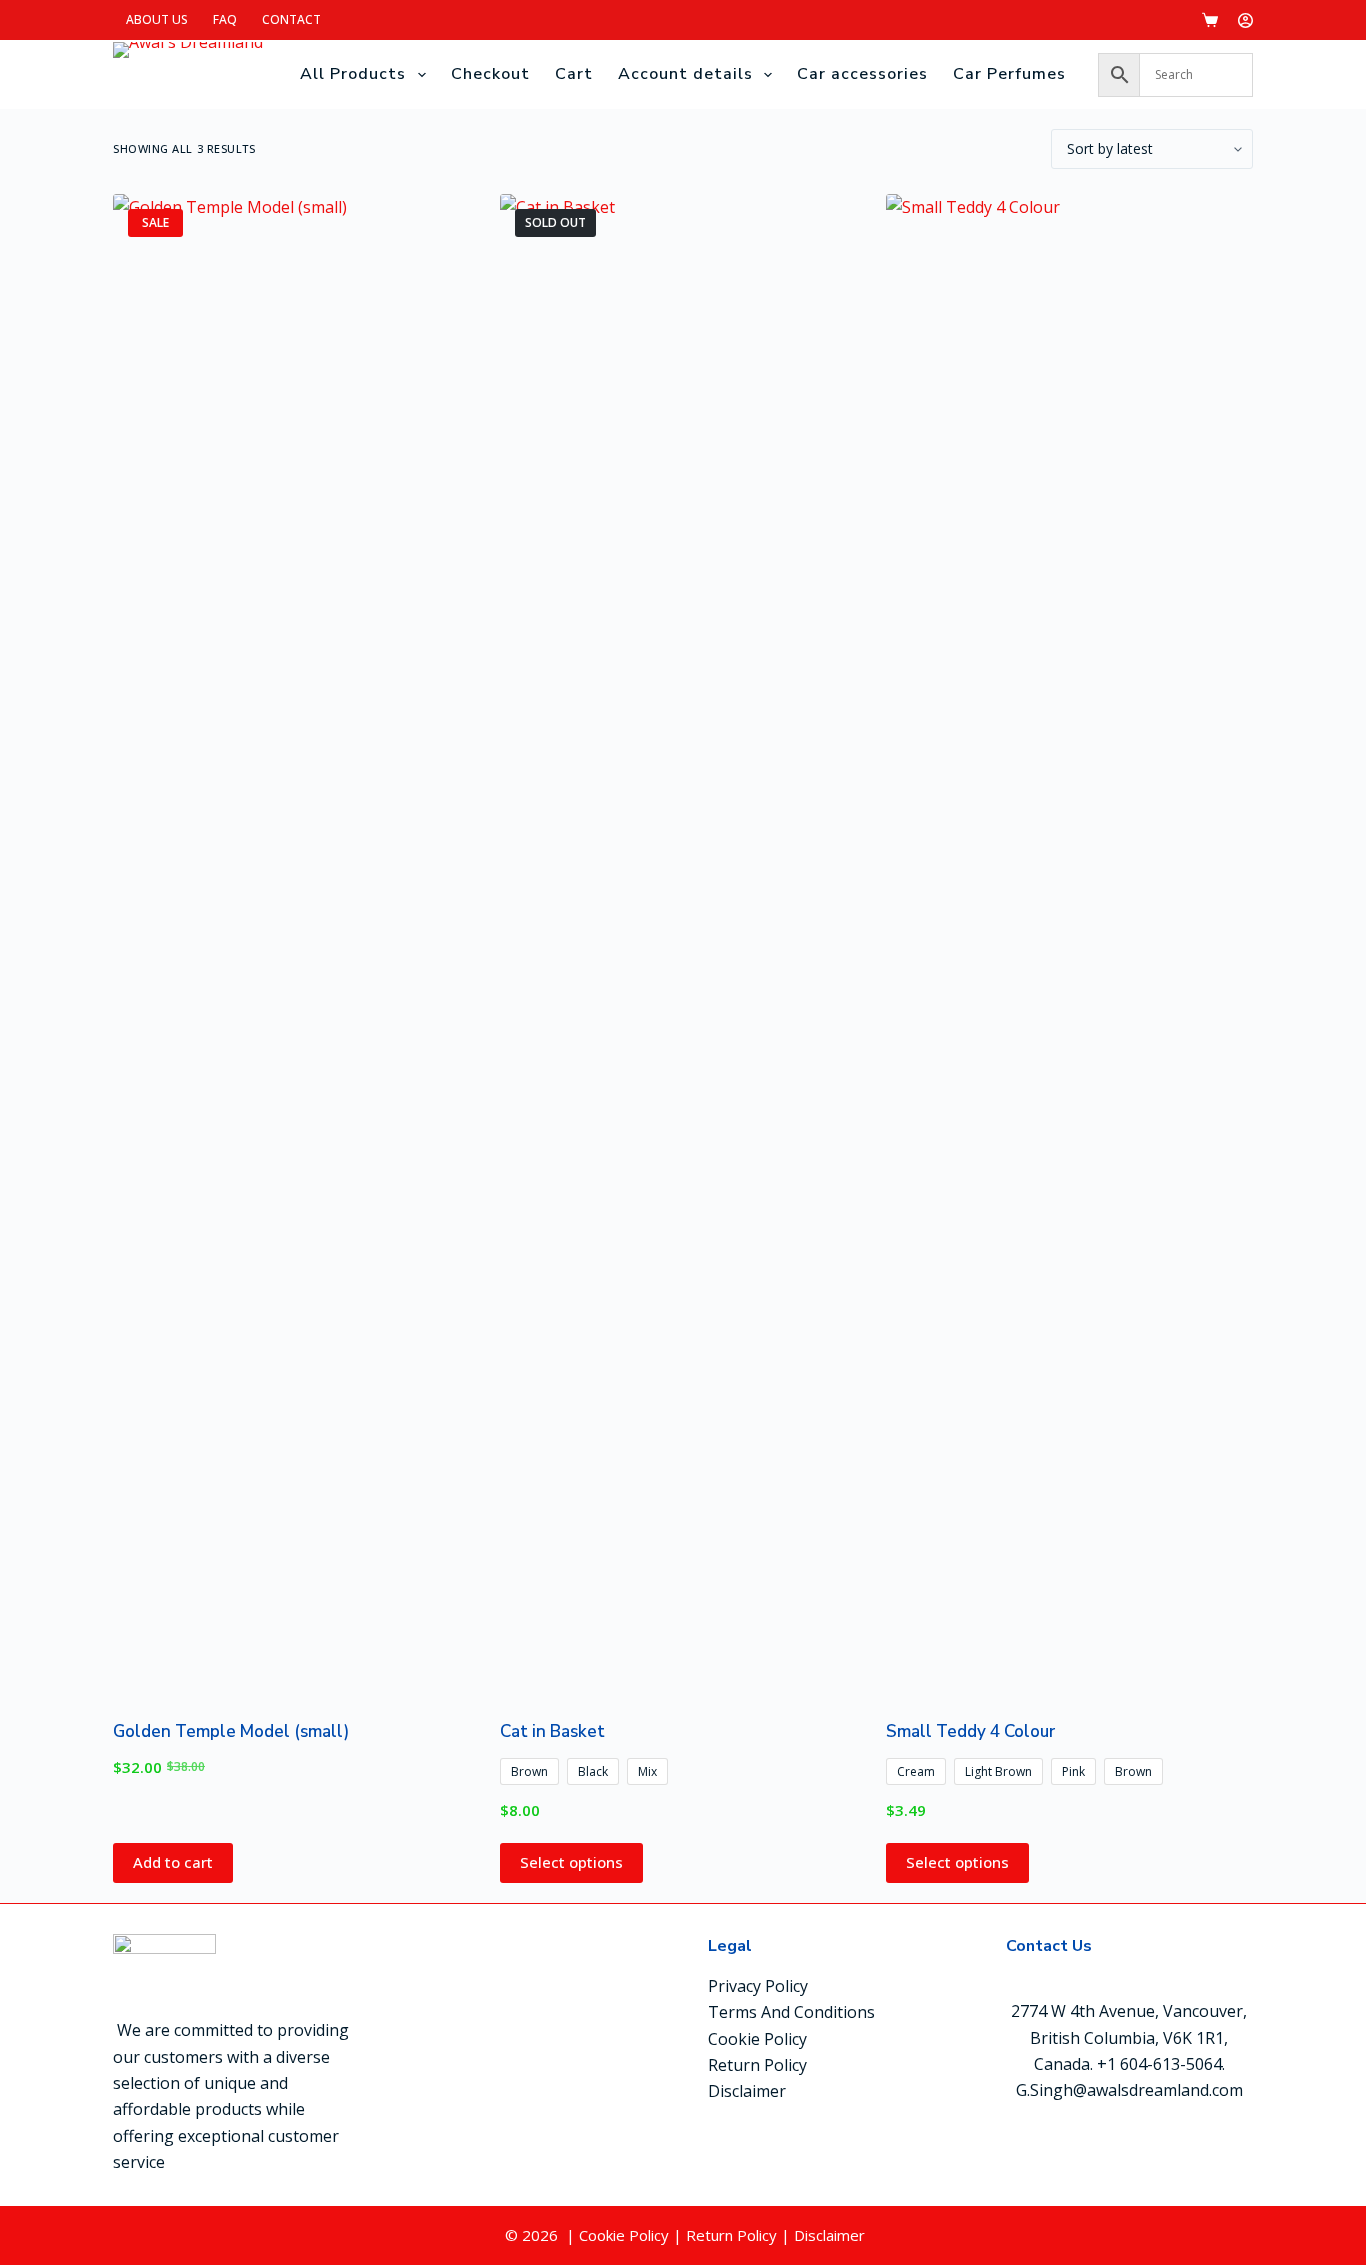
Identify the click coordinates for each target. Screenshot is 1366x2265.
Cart (574, 74)
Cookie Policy (757, 2039)
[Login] (1245, 20)
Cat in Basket (552, 1731)
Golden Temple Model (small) (231, 1731)
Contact (291, 19)
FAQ (225, 19)
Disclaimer (747, 2091)
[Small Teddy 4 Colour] (1069, 944)
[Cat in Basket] (683, 944)
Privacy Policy (758, 1986)
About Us (157, 19)
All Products (353, 74)
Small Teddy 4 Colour (970, 1731)
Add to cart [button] (173, 1862)
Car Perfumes (1009, 74)
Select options (571, 1862)
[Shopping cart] (1210, 20)
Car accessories (862, 74)
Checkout (490, 74)
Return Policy (757, 2065)
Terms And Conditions (791, 2012)
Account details (685, 74)
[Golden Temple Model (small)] (296, 944)
